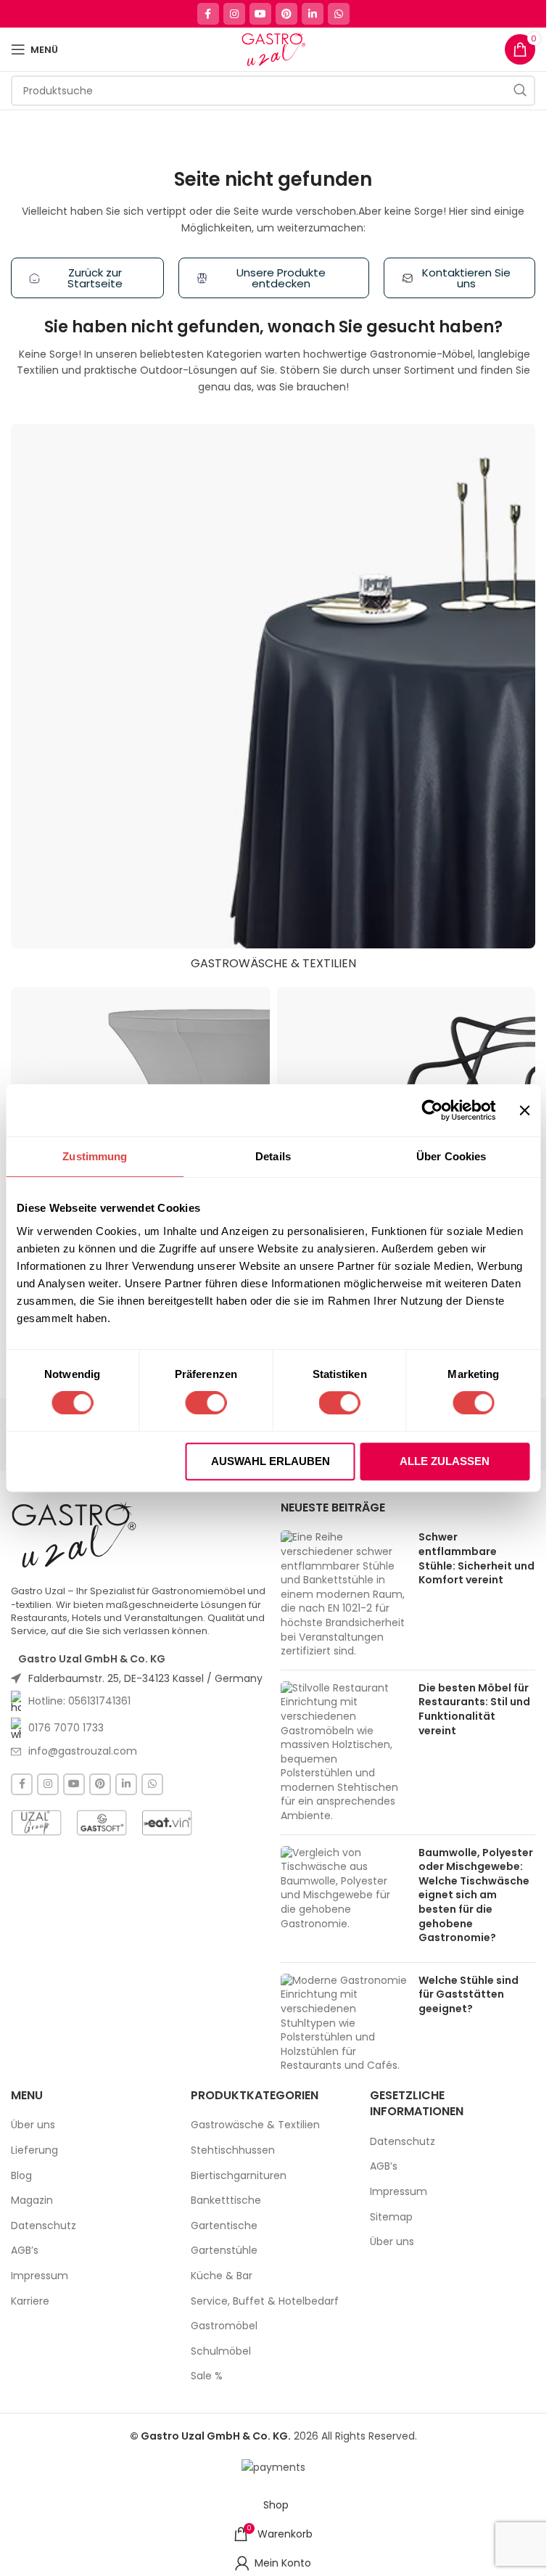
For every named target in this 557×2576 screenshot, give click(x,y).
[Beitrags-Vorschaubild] (344, 1594)
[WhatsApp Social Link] (339, 14)
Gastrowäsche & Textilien (255, 2125)
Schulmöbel (221, 2351)
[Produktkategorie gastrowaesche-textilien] (273, 701)
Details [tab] (273, 1156)
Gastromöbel (224, 2326)
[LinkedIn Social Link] (313, 14)
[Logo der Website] (273, 49)
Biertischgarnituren (239, 2176)
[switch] (206, 1403)
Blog (21, 2176)
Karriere (30, 2301)
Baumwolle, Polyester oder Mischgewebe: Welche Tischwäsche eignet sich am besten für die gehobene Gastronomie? (476, 1895)
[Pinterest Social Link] (286, 14)
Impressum (40, 2276)
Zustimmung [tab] (95, 1156)
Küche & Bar (222, 2276)
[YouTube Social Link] (260, 14)
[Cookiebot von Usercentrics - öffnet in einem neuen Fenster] (433, 1110)
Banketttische (226, 2200)
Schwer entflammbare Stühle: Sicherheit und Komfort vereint (476, 1558)
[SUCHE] (520, 91)
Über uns (33, 2125)
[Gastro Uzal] (74, 1535)
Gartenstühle (224, 2251)
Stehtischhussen (233, 2150)
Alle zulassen (445, 1461)
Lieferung (34, 2150)
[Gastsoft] (102, 1823)
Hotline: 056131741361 (79, 1701)
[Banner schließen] (524, 1110)
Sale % (207, 2376)
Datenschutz (44, 2226)
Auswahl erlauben (271, 1461)
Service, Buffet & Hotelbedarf (265, 2301)
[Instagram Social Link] (234, 14)
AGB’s (25, 2251)
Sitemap (391, 2217)
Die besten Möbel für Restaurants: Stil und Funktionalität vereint (474, 1709)
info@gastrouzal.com (83, 1751)
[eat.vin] (167, 1823)
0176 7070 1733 (66, 1728)
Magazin (32, 2200)
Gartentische (224, 2226)
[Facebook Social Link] (208, 14)
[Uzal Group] (36, 1823)
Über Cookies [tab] (451, 1156)
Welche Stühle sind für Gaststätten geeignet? (469, 1994)
